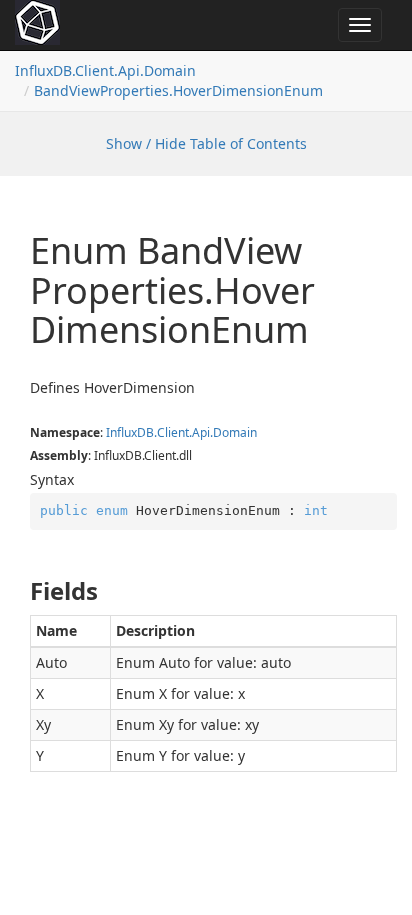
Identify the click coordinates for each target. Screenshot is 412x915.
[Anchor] (19, 591)
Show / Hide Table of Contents (206, 143)
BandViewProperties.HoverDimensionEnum (178, 90)
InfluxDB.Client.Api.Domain (105, 70)
